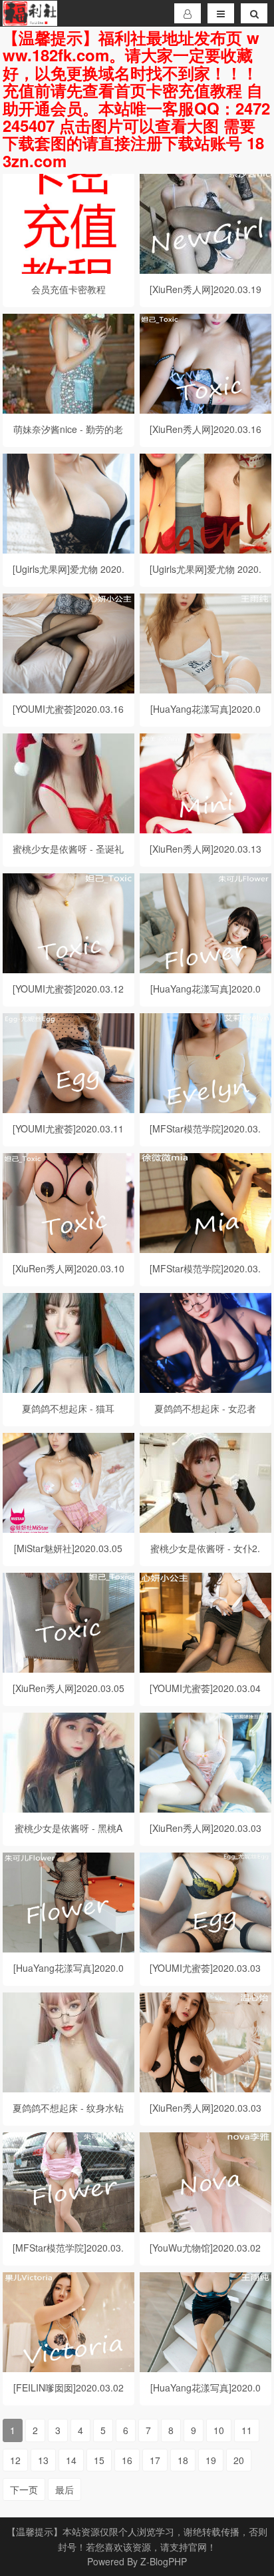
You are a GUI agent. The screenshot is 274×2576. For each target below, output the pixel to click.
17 (155, 2460)
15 (99, 2460)
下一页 (24, 2489)
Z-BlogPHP (164, 2561)
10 (219, 2430)
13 (43, 2460)
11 (247, 2430)
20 (239, 2460)
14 (71, 2460)
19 (211, 2460)
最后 (65, 2489)
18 (183, 2460)
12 (15, 2460)
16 (127, 2460)
